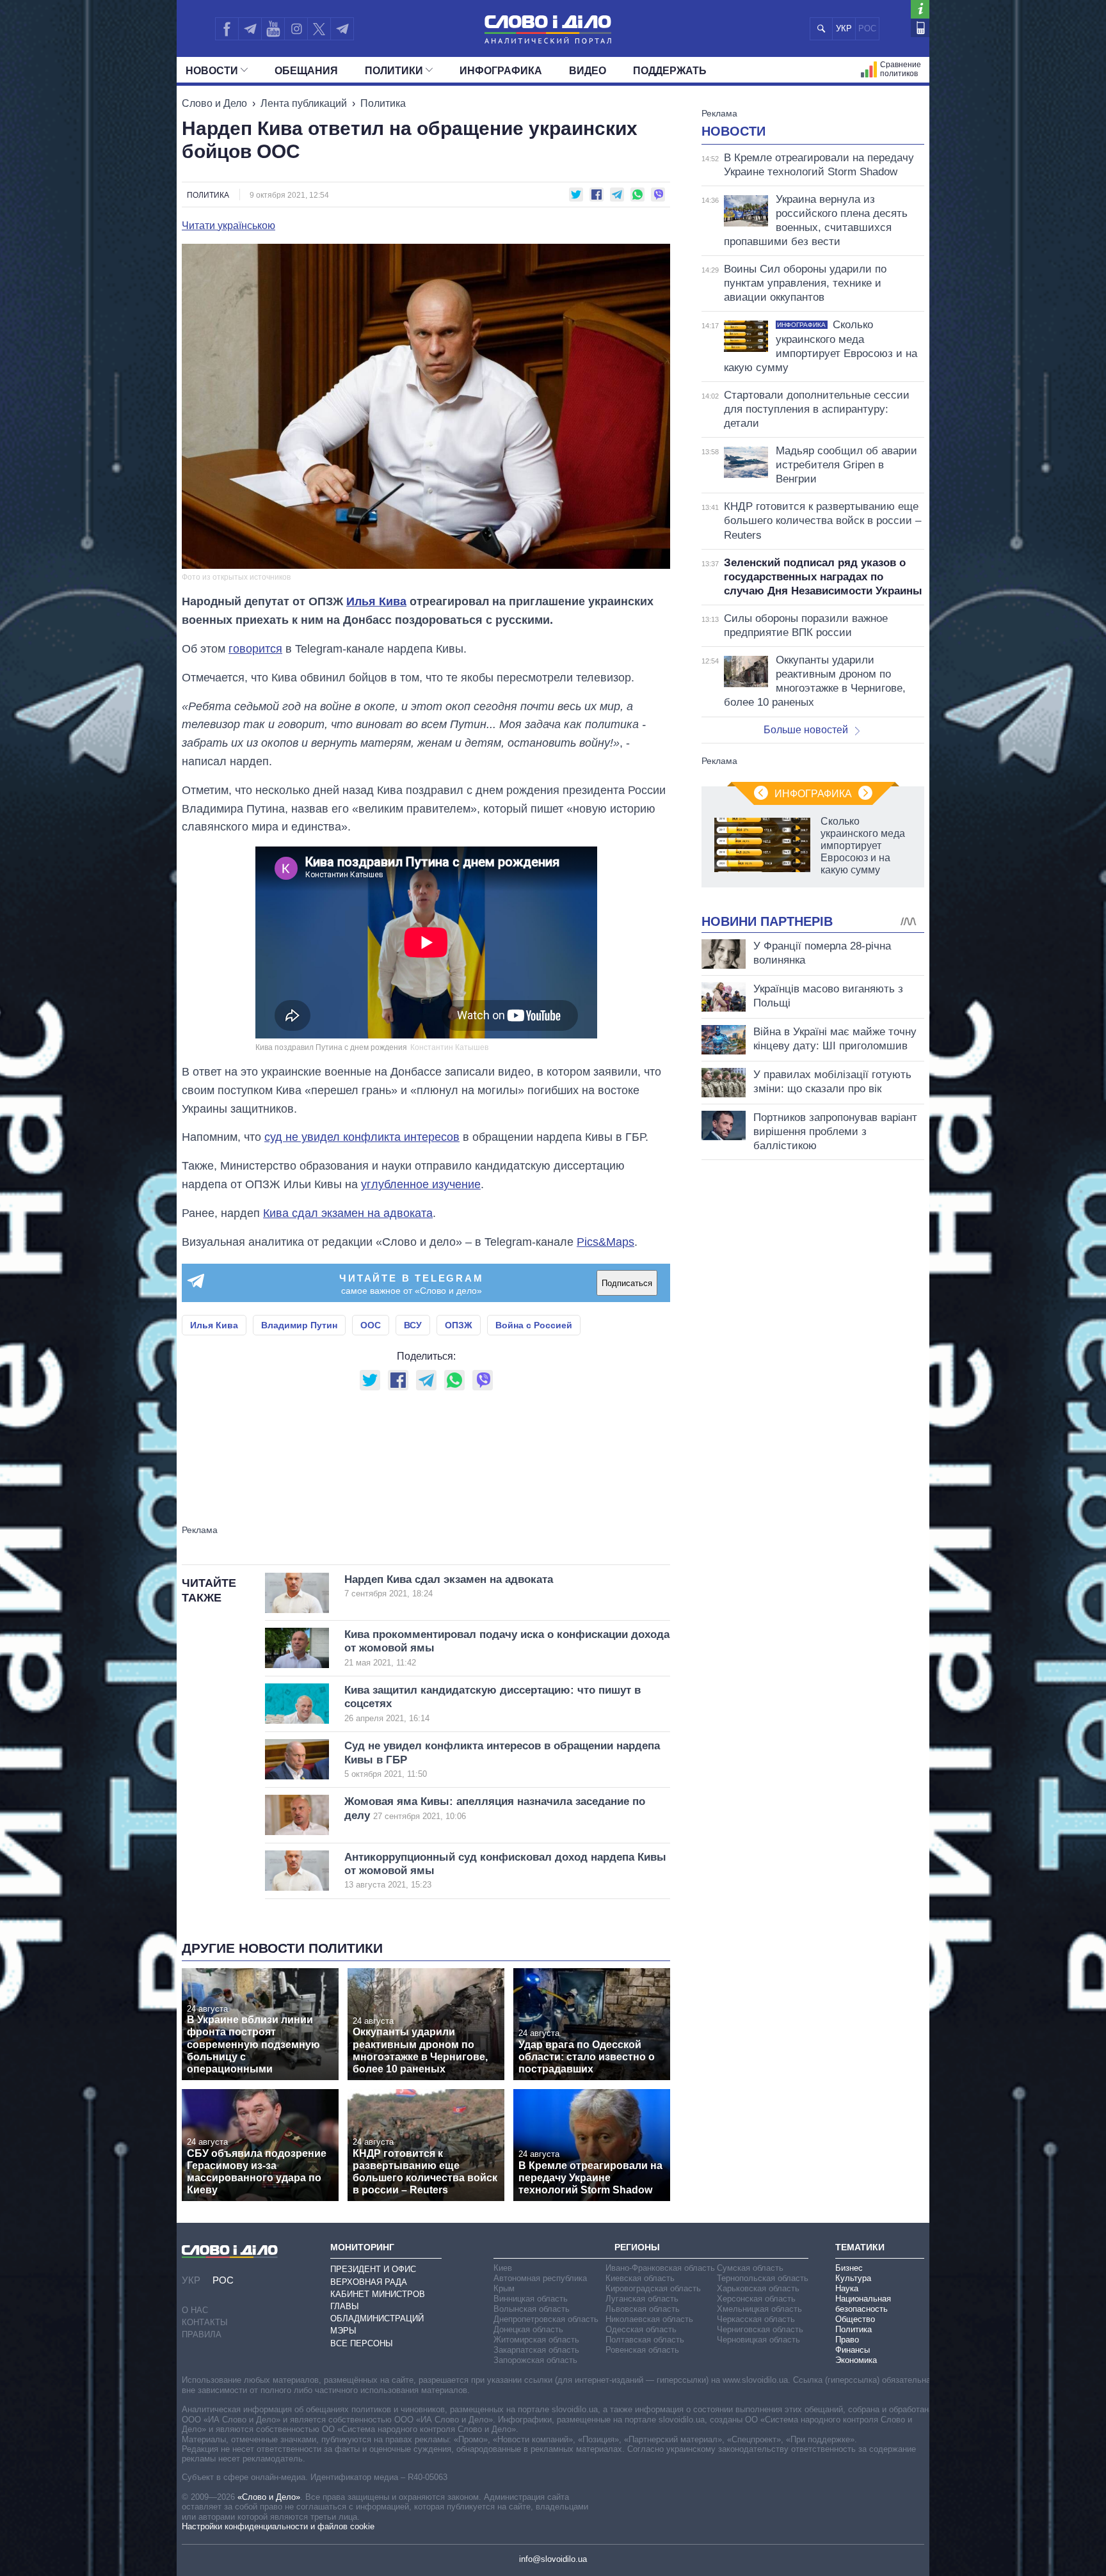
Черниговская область (760, 2329)
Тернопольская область (763, 2278)
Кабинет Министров (378, 2294)
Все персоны (362, 2343)
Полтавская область (645, 2340)
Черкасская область (756, 2319)
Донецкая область (528, 2329)
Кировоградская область (653, 2288)
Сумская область (750, 2268)
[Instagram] (296, 29)
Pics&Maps (605, 1242)
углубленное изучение (421, 1184)
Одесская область (641, 2329)
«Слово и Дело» (269, 2497)
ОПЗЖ (459, 1325)
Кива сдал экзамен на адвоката (348, 1213)
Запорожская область (535, 2360)
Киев (503, 2268)
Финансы (853, 2350)
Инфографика (501, 71)
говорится (255, 649)
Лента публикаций (304, 103)
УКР (844, 28)
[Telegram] (250, 29)
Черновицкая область (758, 2340)
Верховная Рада (369, 2282)
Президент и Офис (373, 2269)
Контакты (205, 2322)
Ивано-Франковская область (660, 2268)
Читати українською (228, 226)
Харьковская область (758, 2288)
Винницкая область (531, 2299)
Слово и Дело (214, 103)
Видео (588, 71)
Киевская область (640, 2278)
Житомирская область (536, 2340)
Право (847, 2340)
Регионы (637, 2247)
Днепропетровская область (546, 2319)
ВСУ (413, 1325)
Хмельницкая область (759, 2309)
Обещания (306, 71)
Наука (847, 2288)
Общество (855, 2319)
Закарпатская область (536, 2350)
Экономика (856, 2360)
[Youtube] (273, 29)
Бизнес (849, 2268)
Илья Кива (376, 601)
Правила (202, 2334)
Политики (394, 71)
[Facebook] (227, 29)
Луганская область (642, 2299)
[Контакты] (920, 28)
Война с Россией (534, 1325)
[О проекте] (920, 9)
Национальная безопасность (863, 2304)
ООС (371, 1325)
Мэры (343, 2331)
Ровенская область (642, 2350)
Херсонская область (756, 2299)
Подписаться (627, 1283)
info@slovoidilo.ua (553, 2559)
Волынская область (532, 2309)
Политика (383, 103)
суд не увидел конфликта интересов (362, 1137)
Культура (853, 2278)
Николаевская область (649, 2319)
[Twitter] (319, 29)
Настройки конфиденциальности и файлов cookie (278, 2526)
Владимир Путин (299, 1325)
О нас (195, 2310)
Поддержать (670, 71)
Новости (212, 71)
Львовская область (643, 2309)
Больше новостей (806, 730)
